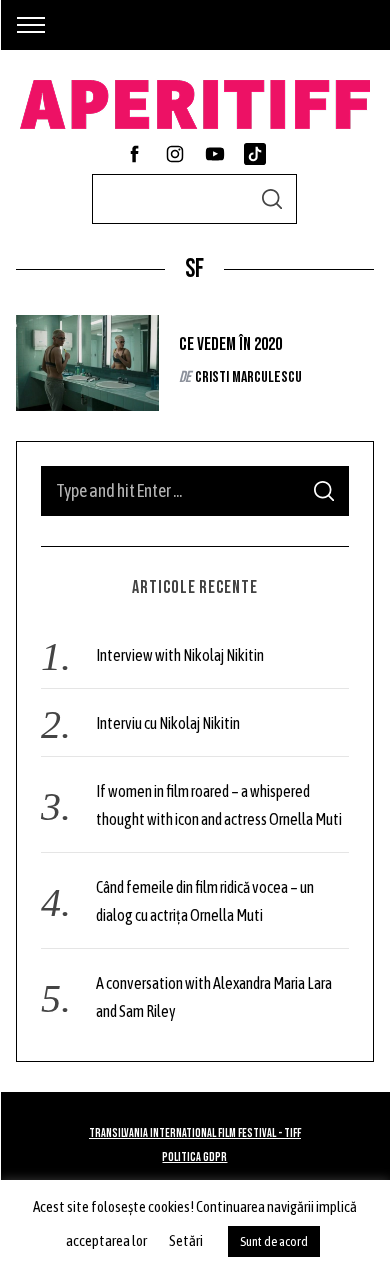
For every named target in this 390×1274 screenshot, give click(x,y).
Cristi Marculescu (248, 377)
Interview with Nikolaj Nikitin (180, 655)
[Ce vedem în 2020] (88, 363)
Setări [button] (186, 1240)
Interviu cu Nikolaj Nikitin (168, 723)
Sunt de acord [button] (274, 1241)
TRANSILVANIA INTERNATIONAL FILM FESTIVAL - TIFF (195, 1133)
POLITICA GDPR (194, 1157)
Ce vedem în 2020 (230, 344)
